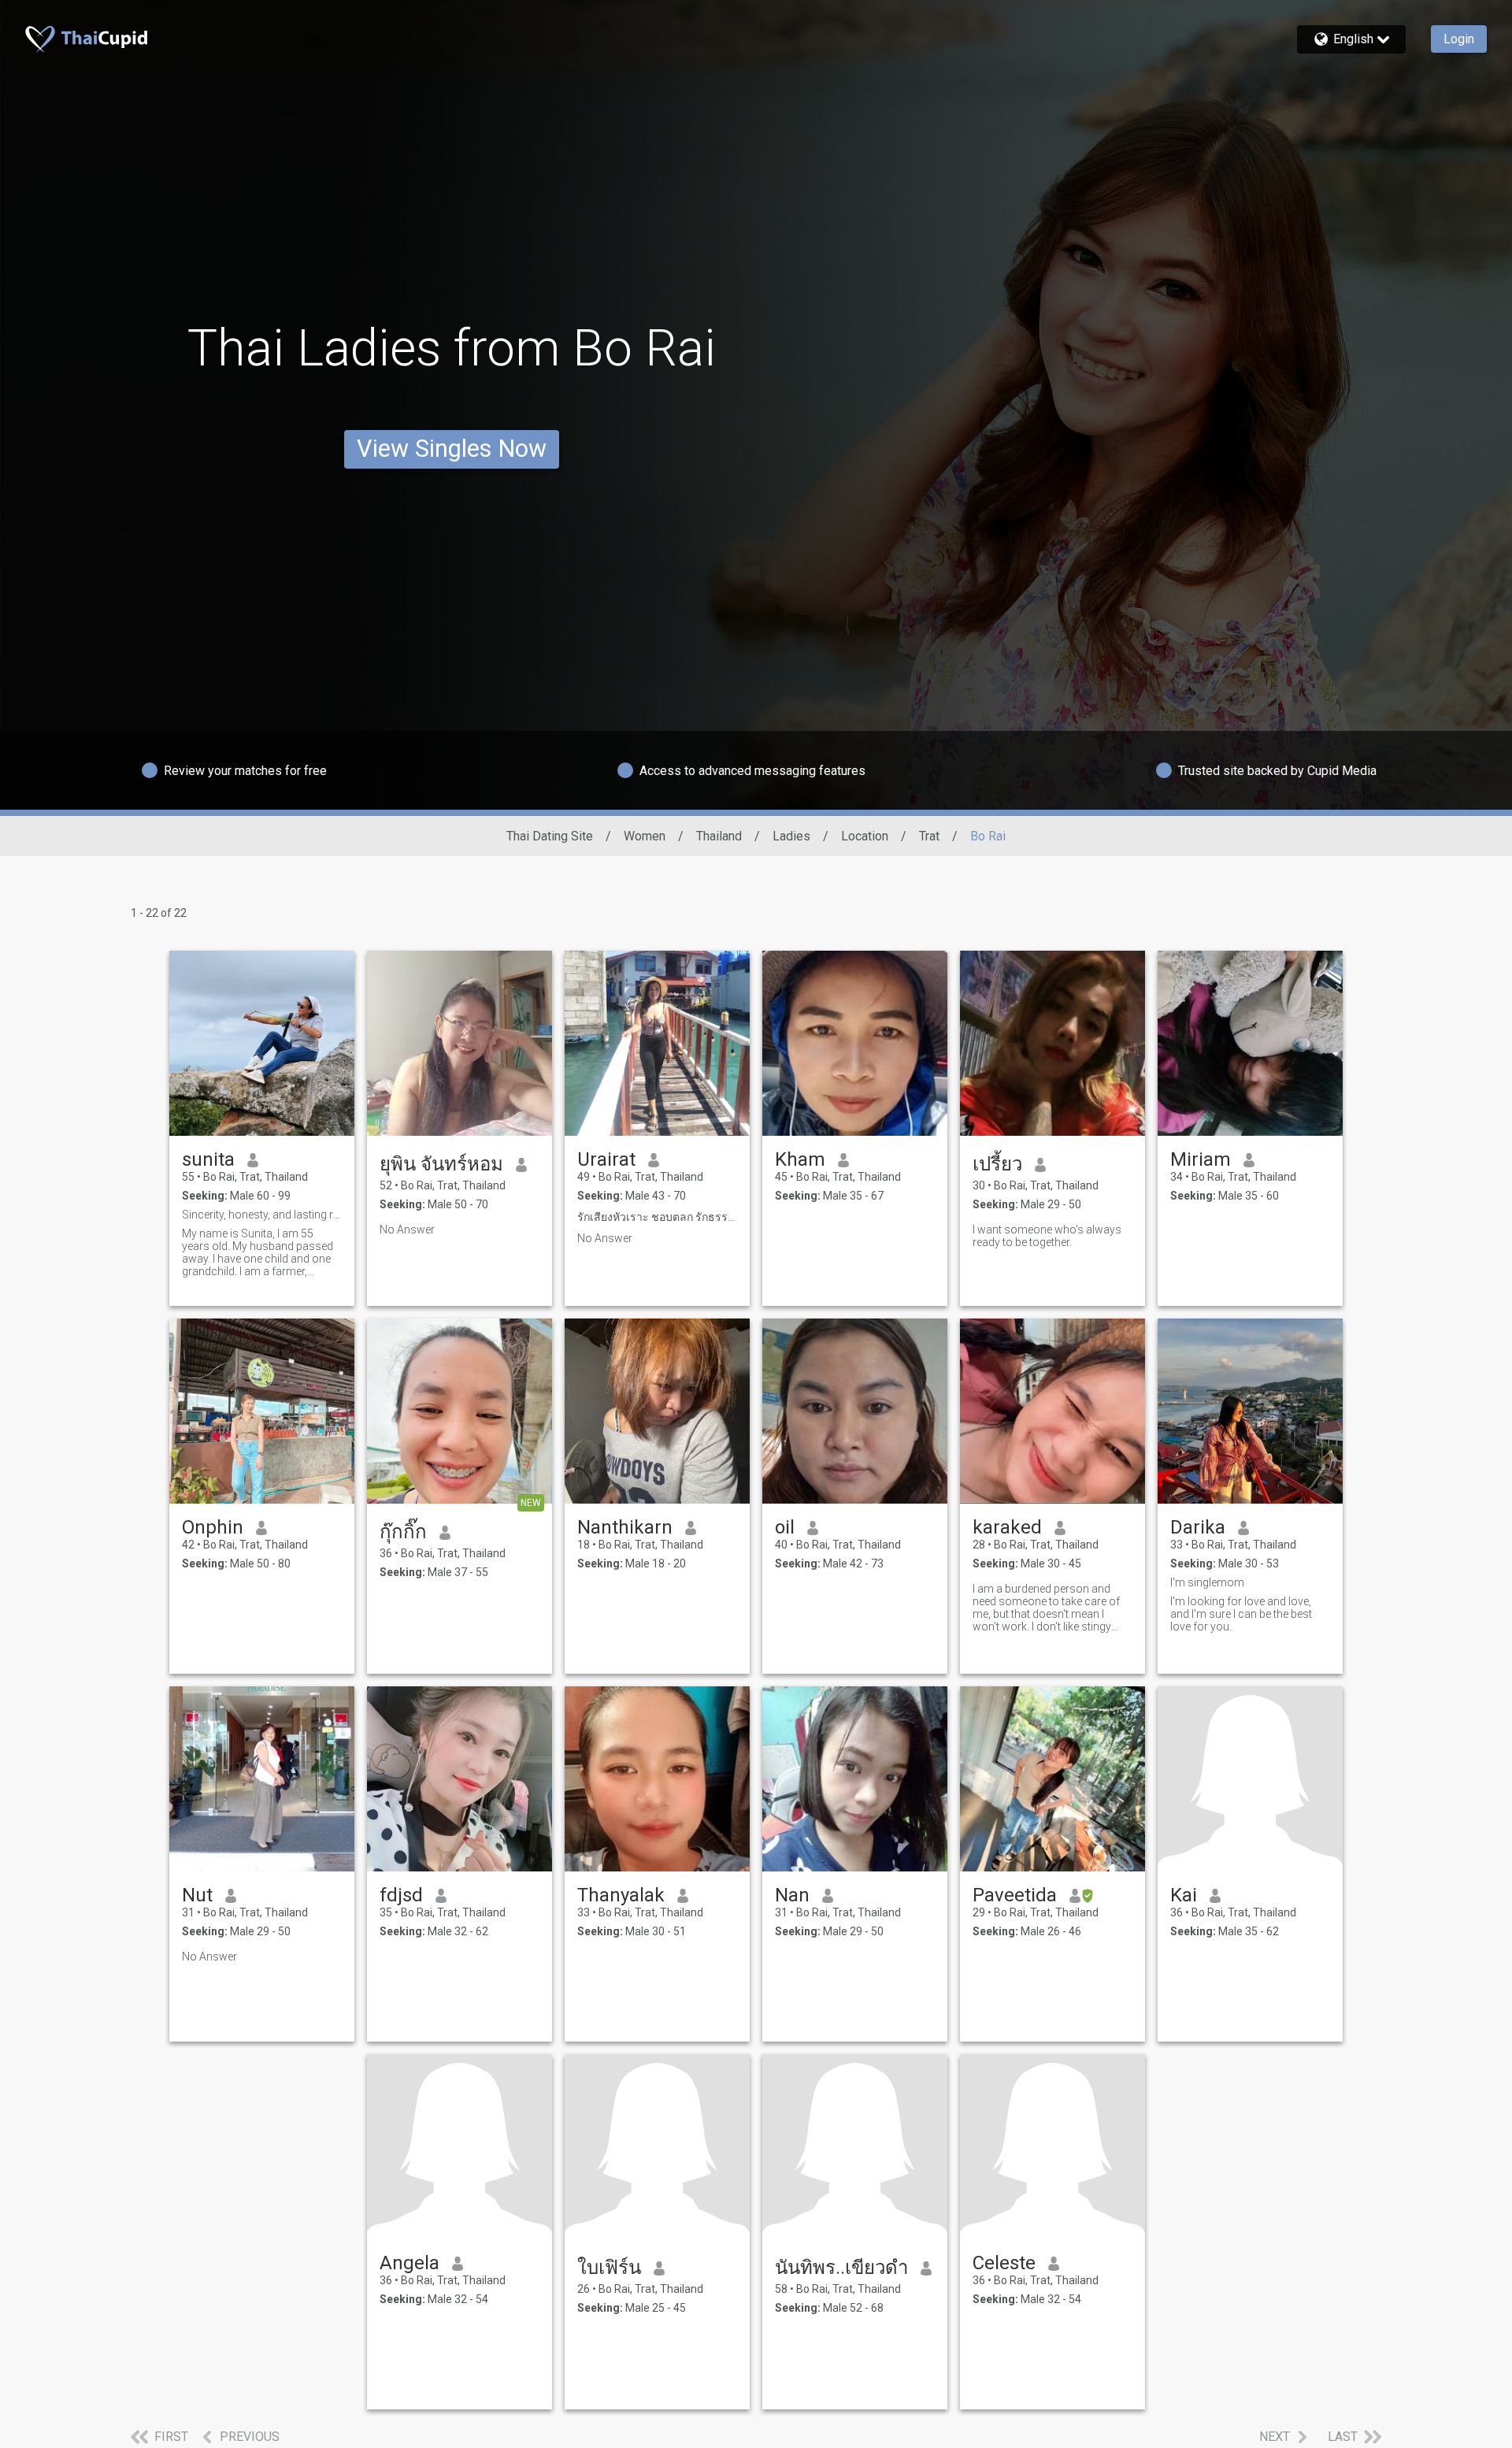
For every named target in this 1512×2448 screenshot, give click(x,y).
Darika (1198, 1527)
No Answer (407, 1230)
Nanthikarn (625, 1527)
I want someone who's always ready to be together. (1047, 1236)
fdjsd (401, 1895)
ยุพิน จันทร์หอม (441, 1164)
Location (865, 836)
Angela (409, 2263)
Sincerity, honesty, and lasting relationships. (262, 1215)
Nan (792, 1895)
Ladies (791, 836)
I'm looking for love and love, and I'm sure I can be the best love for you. (1241, 1614)
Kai (1184, 1895)
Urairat (606, 1159)
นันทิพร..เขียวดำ (841, 2268)
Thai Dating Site (550, 836)
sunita (208, 1159)
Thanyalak (621, 1895)
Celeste (1004, 2263)
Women (645, 836)
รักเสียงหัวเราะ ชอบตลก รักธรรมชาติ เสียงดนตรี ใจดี (657, 1217)
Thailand (719, 836)
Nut (197, 1895)
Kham (800, 1159)
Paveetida (1015, 1895)
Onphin (213, 1527)
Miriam (1201, 1159)
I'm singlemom (1207, 1582)
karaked (1007, 1527)
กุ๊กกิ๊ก (403, 1532)
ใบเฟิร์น (609, 2268)
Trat (929, 836)
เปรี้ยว (997, 1164)
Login (1459, 39)
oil (785, 1527)
